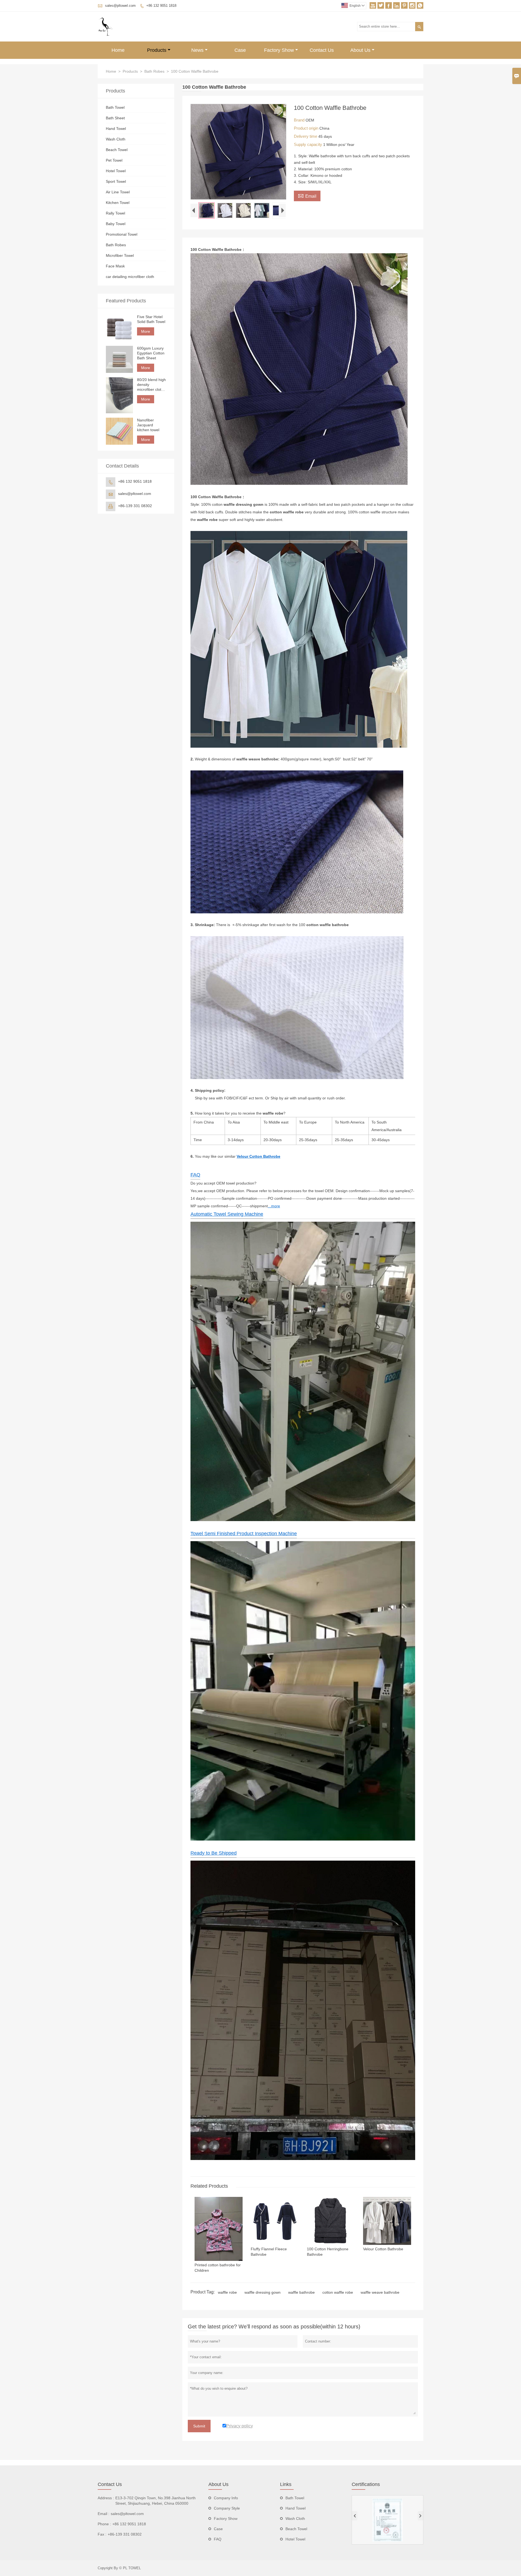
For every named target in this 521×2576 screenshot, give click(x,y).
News (197, 50)
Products (157, 50)
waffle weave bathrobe (380, 2292)
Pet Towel (114, 160)
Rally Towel (115, 213)
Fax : (102, 2534)
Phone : (104, 2524)
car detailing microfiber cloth (130, 277)
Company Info (226, 2498)
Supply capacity (309, 144)
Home (118, 50)
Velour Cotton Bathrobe (258, 1156)
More (146, 331)
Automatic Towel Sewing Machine (227, 1214)
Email (307, 196)
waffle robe (227, 2292)
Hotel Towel (116, 171)
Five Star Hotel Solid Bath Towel (151, 319)
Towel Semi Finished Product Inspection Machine (244, 1534)
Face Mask (115, 266)
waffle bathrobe (301, 2292)
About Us (360, 50)
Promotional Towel (122, 234)
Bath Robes (154, 71)
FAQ (195, 1175)
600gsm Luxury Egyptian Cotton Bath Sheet (151, 353)
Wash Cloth (116, 139)
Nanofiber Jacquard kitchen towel (148, 425)
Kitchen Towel (118, 203)
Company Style (227, 2508)
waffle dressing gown (263, 2292)
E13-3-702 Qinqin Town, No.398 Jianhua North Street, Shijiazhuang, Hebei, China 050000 (155, 2501)
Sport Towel (116, 181)
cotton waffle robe (338, 2292)
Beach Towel (117, 150)
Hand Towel (116, 129)
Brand (300, 120)
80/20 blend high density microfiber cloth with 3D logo (151, 385)
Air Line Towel (118, 192)
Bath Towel (115, 107)
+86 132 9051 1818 (161, 6)
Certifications (366, 2484)
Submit (199, 2426)
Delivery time (306, 136)
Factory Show (279, 50)
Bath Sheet (115, 118)
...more (274, 1206)
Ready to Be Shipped (214, 1853)
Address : (106, 2498)
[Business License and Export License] (387, 2520)
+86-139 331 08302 (135, 506)
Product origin (307, 128)
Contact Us (322, 50)
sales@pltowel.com (120, 6)
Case (240, 50)
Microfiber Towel (120, 255)
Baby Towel (116, 224)
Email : (104, 2514)
